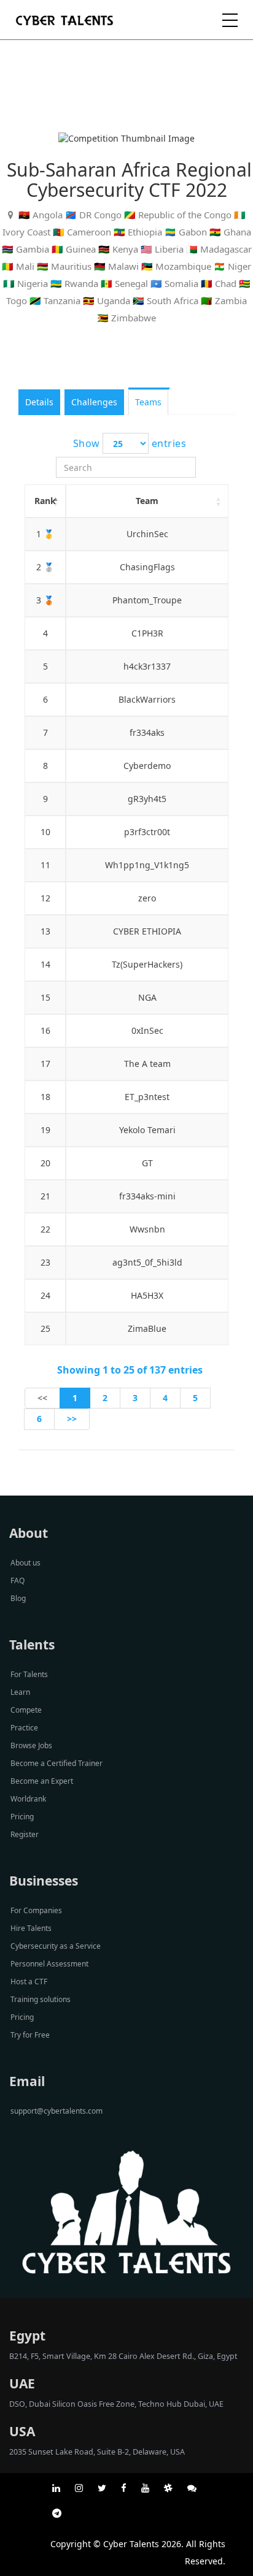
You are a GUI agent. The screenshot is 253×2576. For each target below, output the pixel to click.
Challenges (94, 402)
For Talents (29, 1674)
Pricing (22, 1817)
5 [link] (195, 1398)
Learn (20, 1692)
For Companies (36, 1910)
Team (147, 501)
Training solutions (41, 1999)
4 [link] (165, 1398)
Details (39, 402)
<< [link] (42, 1398)
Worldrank (28, 1799)
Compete (26, 1710)
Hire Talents (31, 1928)
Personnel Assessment (49, 1964)
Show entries (130, 443)
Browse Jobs (31, 1745)
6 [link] (39, 1419)
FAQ (18, 1580)
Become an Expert (42, 1781)
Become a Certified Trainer (56, 1763)
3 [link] (135, 1398)
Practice (24, 1728)
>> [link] (72, 1419)
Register (25, 1834)
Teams (148, 402)
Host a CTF (29, 1982)
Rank (45, 501)
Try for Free (30, 2035)
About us (25, 1563)
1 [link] (75, 1398)
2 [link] (105, 1398)
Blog (18, 1598)
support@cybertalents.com (56, 2111)
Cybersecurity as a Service (56, 1946)
